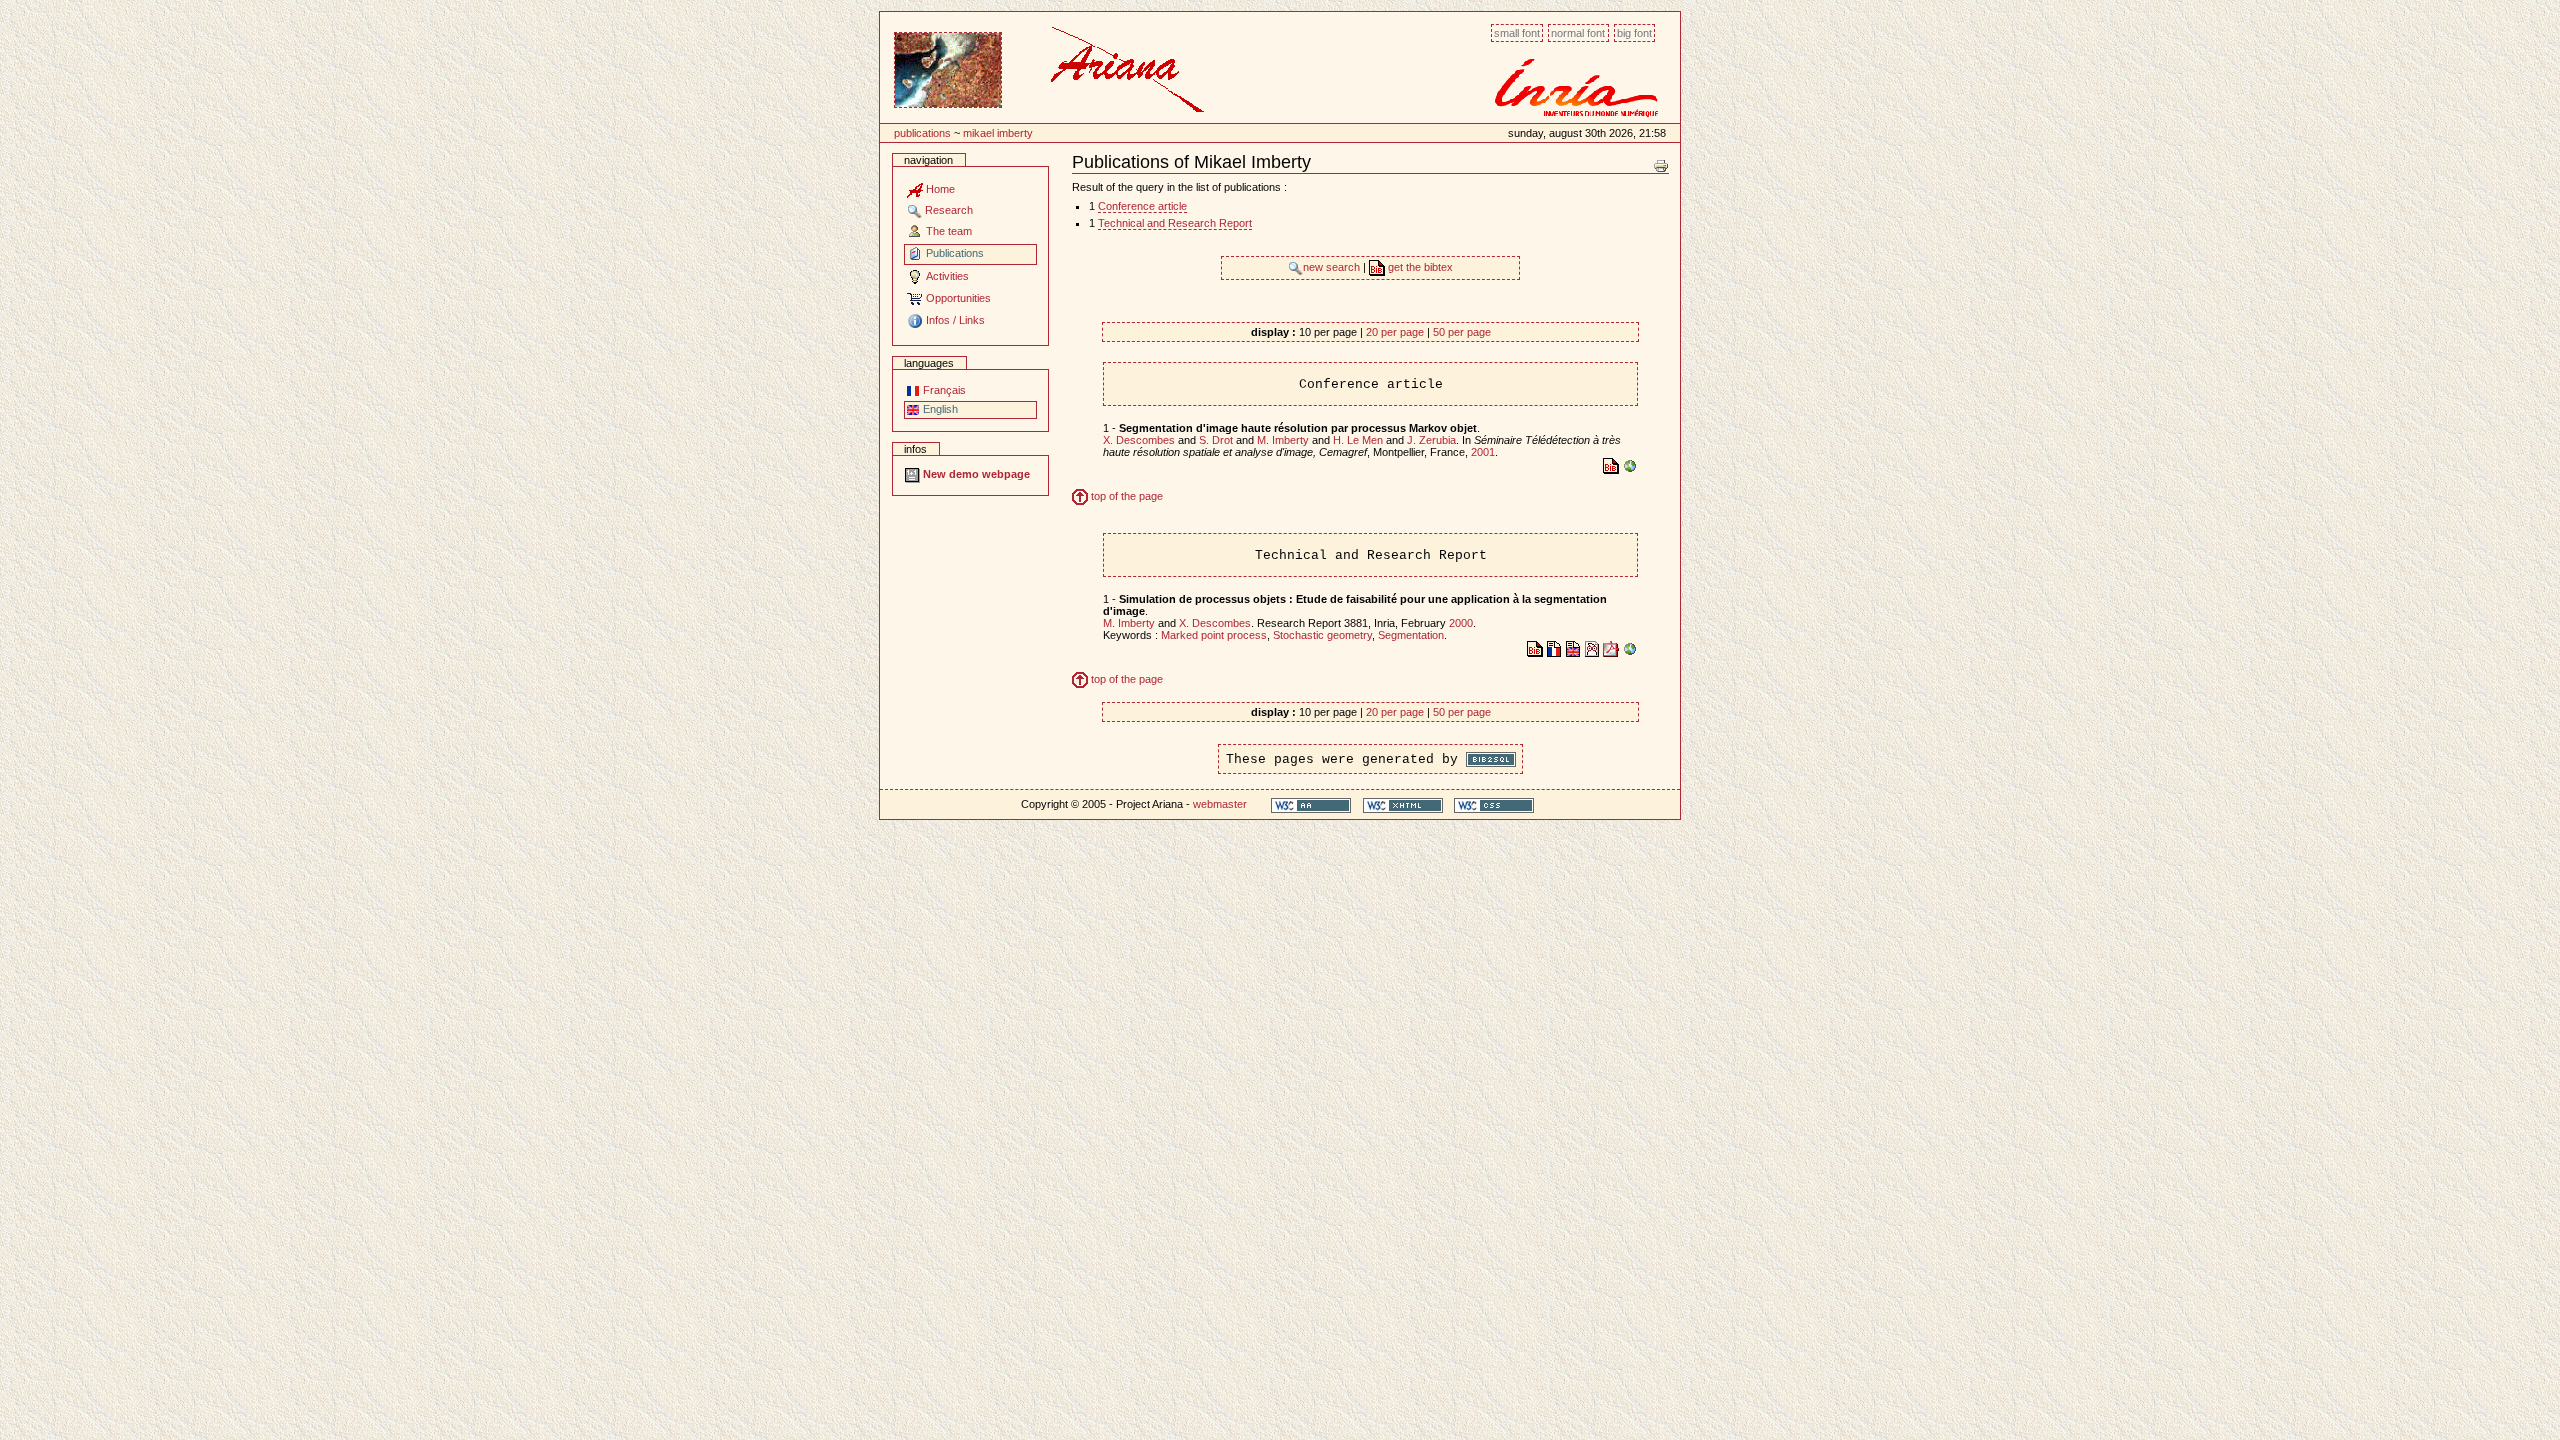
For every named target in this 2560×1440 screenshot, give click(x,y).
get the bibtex (1419, 267)
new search (1333, 267)
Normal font (1578, 33)
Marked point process (1214, 635)
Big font (1634, 33)
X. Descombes (1139, 440)
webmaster (1220, 804)
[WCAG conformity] (1311, 804)
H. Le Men (1358, 440)
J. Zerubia (1431, 440)
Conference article (1142, 206)
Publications (922, 133)
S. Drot (1216, 440)
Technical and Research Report (1175, 223)
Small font (1517, 33)
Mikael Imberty (998, 133)
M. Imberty (1283, 440)
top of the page (1125, 496)
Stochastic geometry (1322, 635)
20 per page (1395, 332)
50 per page (1462, 332)
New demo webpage (975, 474)
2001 (1483, 452)
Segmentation (1411, 635)
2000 (1461, 623)
